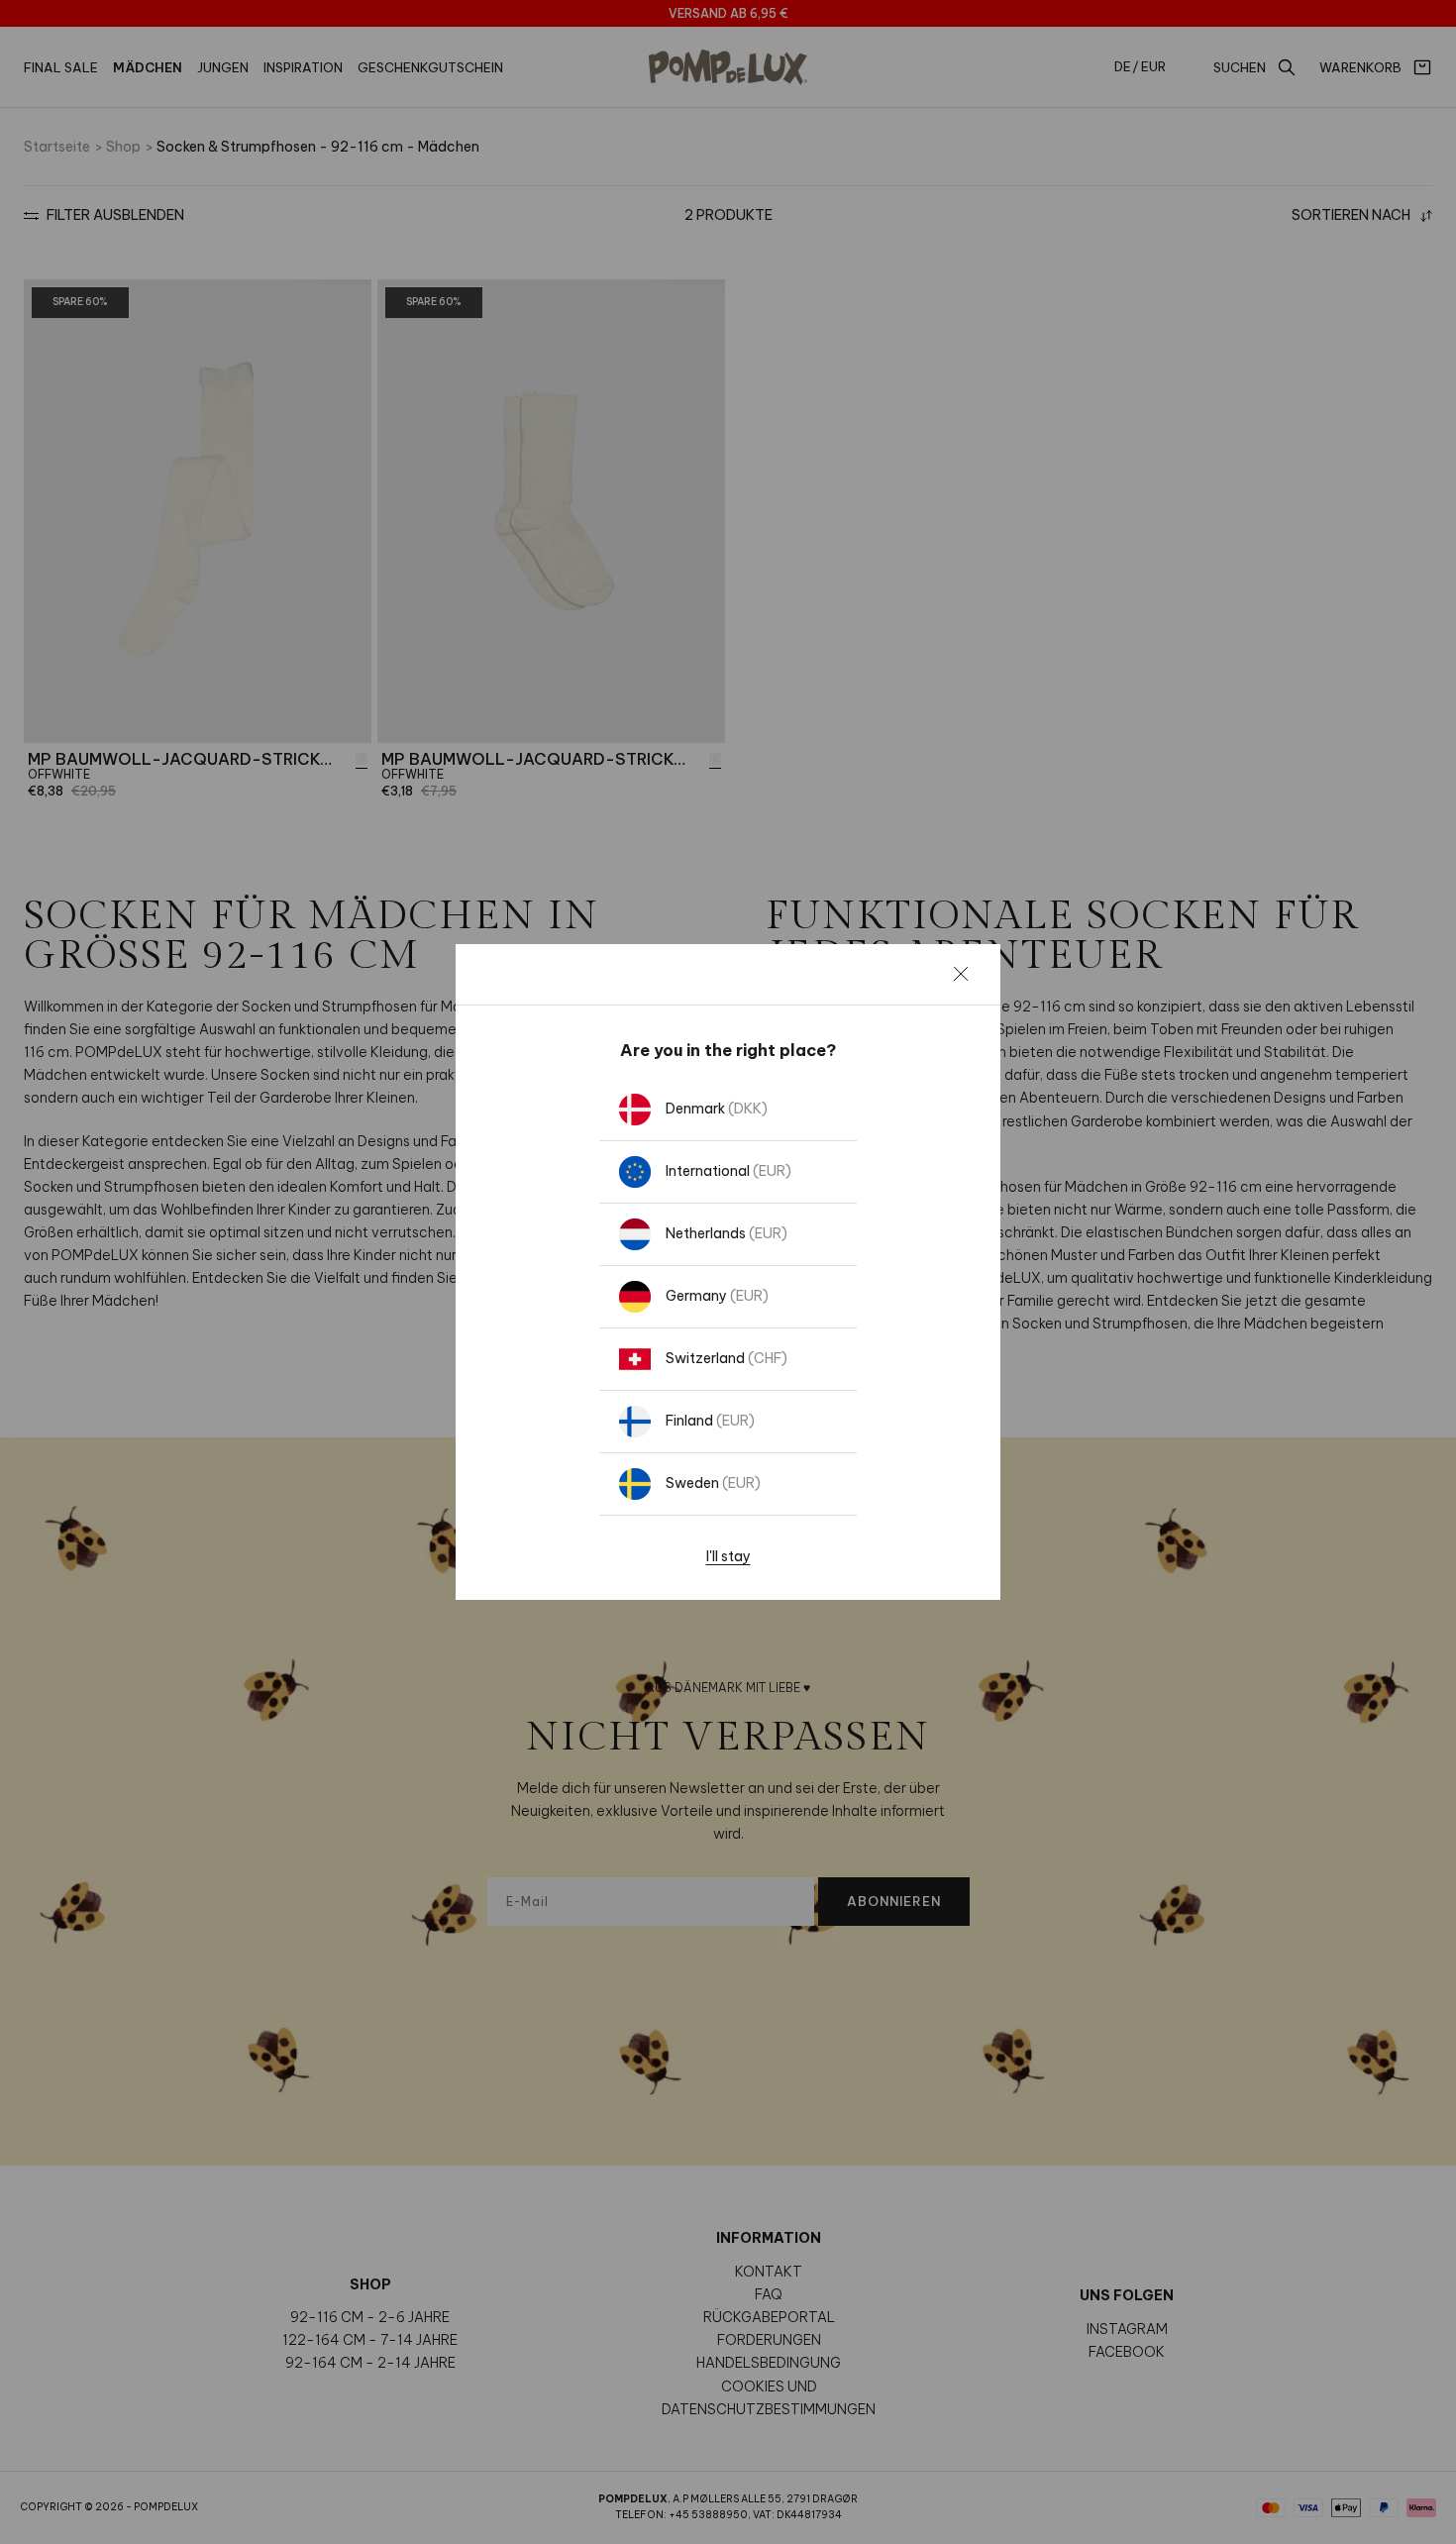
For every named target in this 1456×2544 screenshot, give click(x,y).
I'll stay (728, 1556)
